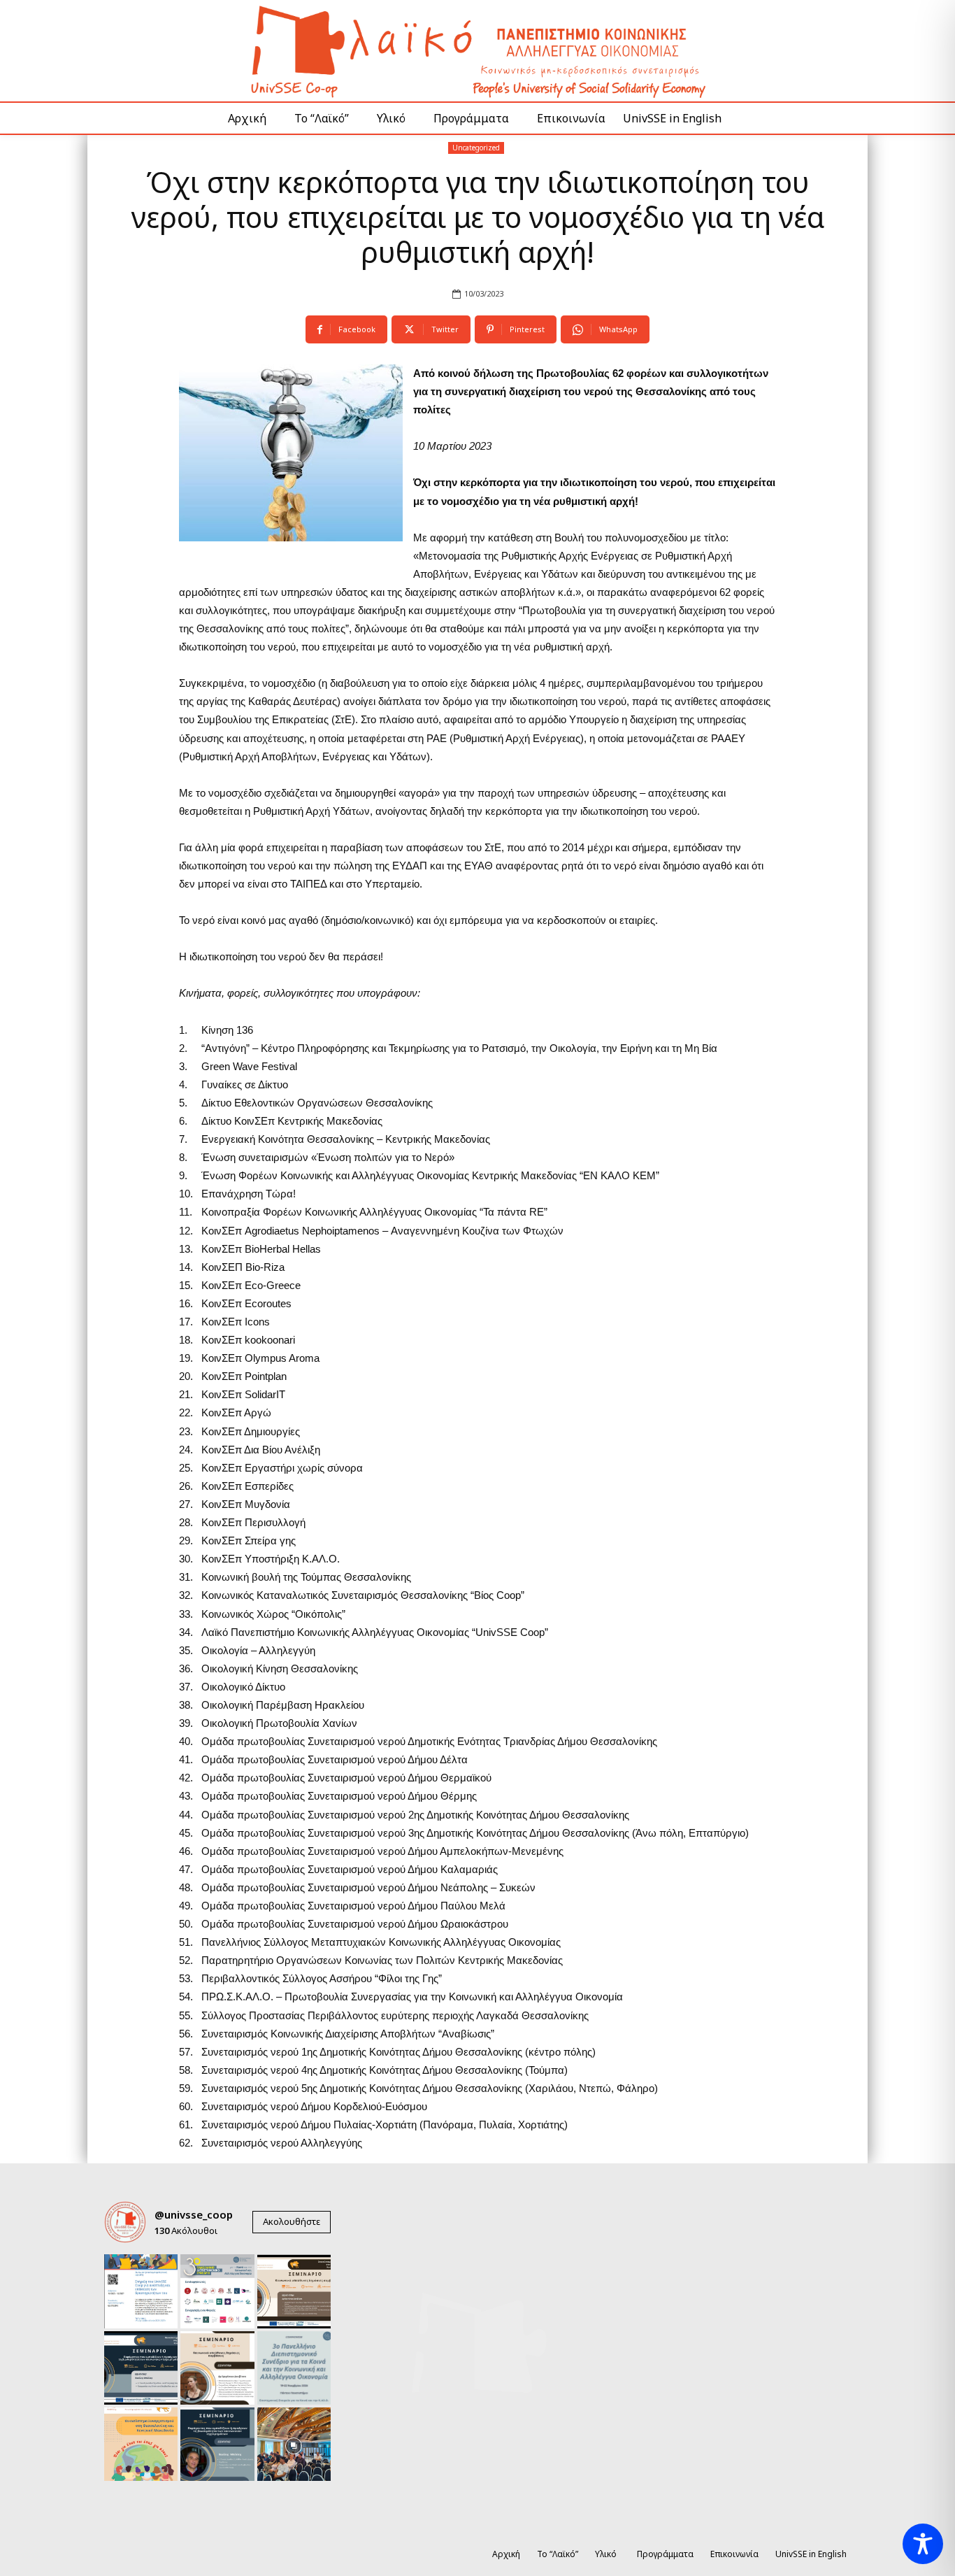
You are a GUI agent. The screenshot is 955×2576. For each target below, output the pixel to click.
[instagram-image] (141, 2291)
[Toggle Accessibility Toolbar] (923, 2544)
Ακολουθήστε (292, 2221)
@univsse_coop (194, 2214)
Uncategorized (476, 148)
